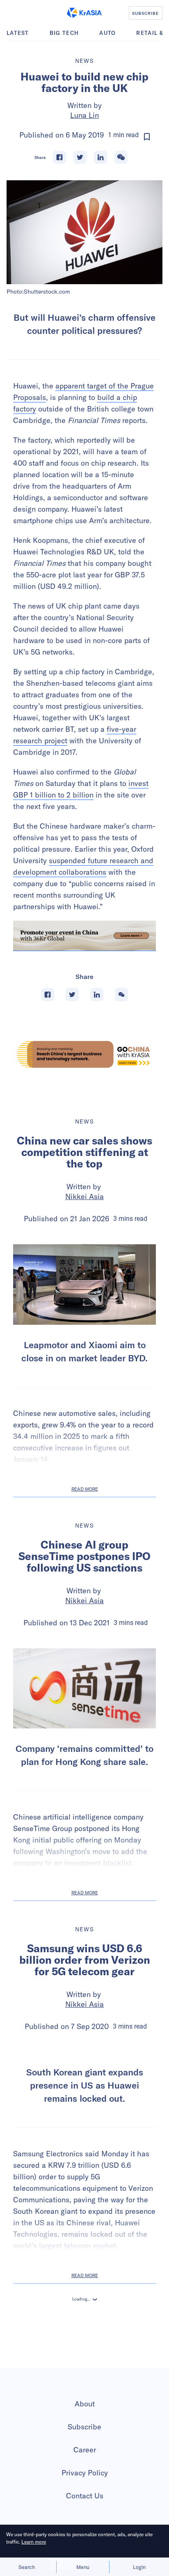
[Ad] (84, 1054)
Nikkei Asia (84, 1196)
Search (27, 2567)
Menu (83, 2567)
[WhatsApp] (121, 157)
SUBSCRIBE (145, 13)
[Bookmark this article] (147, 137)
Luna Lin (84, 115)
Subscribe (84, 2508)
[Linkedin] (100, 157)
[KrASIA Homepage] (84, 13)
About (85, 2485)
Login (139, 2567)
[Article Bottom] (84, 936)
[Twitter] (80, 157)
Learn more (34, 2542)
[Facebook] (59, 157)
